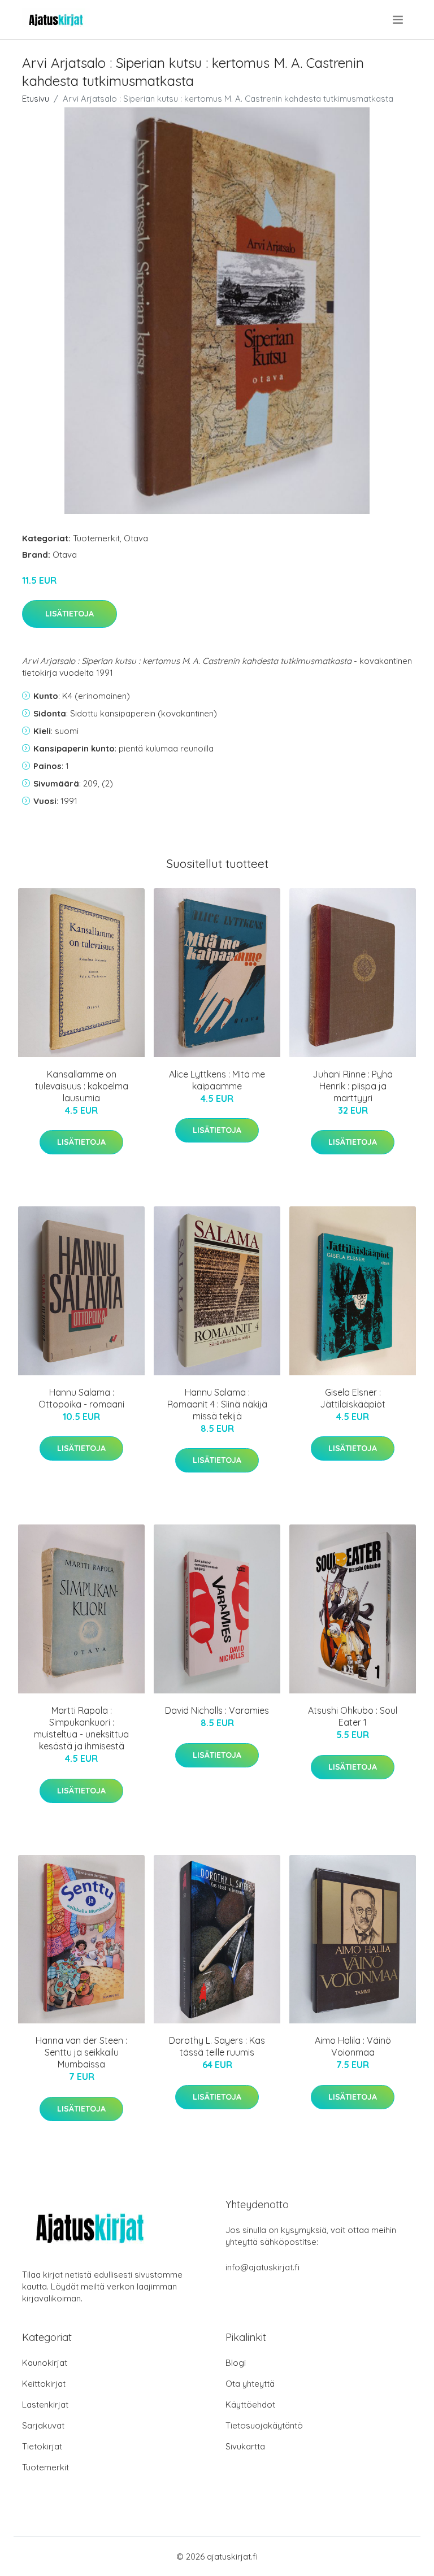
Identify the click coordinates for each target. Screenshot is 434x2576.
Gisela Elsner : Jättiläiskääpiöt (353, 1398)
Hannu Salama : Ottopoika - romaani (81, 1398)
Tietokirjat (42, 2446)
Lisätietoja (70, 614)
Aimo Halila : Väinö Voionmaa (353, 2046)
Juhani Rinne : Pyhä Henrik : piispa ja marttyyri (353, 1086)
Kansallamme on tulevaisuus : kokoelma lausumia (82, 1086)
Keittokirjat (44, 2384)
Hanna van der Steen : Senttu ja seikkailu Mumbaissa (81, 2052)
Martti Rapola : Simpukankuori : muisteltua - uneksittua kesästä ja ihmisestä (81, 1728)
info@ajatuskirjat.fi (262, 2267)
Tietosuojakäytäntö (264, 2425)
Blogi (236, 2363)
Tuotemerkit (96, 538)
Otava (136, 538)
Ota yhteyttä (250, 2384)
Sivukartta (245, 2446)
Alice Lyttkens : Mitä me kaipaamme (217, 1080)
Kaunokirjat (45, 2363)
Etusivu (36, 99)
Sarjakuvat (43, 2425)
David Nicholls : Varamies (217, 1710)
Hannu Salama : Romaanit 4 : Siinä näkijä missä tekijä (217, 1404)
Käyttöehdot (250, 2405)
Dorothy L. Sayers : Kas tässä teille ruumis (217, 2046)
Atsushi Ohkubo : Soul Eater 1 (353, 1716)
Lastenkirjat (45, 2405)
